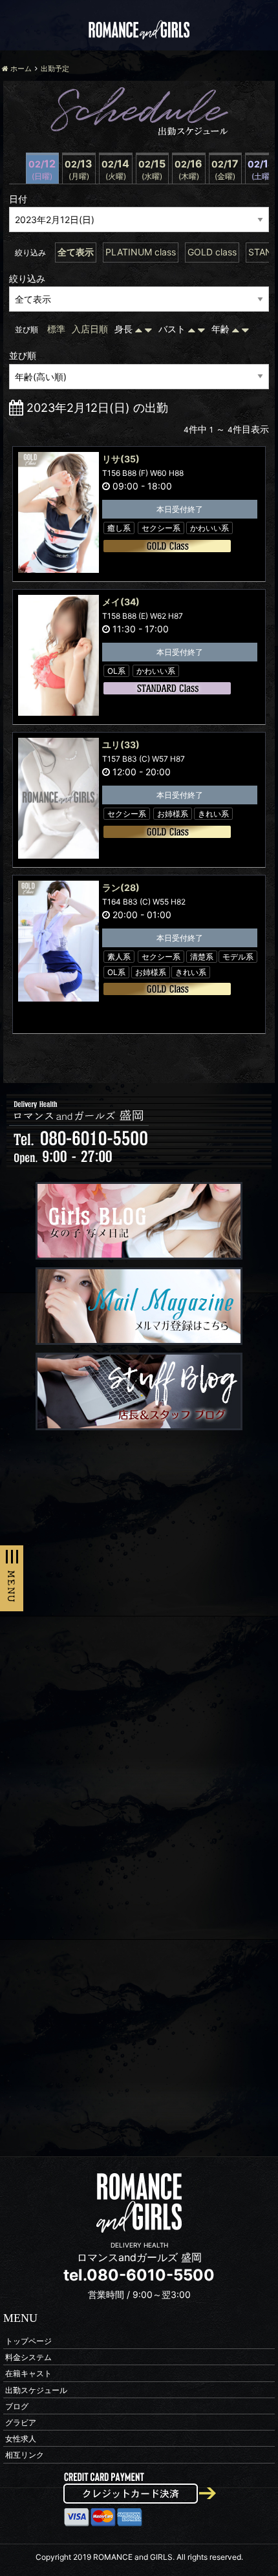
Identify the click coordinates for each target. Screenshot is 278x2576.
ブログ (17, 2406)
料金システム (28, 2357)
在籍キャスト (28, 2373)
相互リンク (25, 2455)
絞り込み (27, 278)
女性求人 (21, 2439)
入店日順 (90, 329)
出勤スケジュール (36, 2389)
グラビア (21, 2422)
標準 (56, 329)
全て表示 (76, 252)
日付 (18, 199)
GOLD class (212, 252)
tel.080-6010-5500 (139, 2275)
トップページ (28, 2341)
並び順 (23, 355)
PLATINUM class (141, 252)
